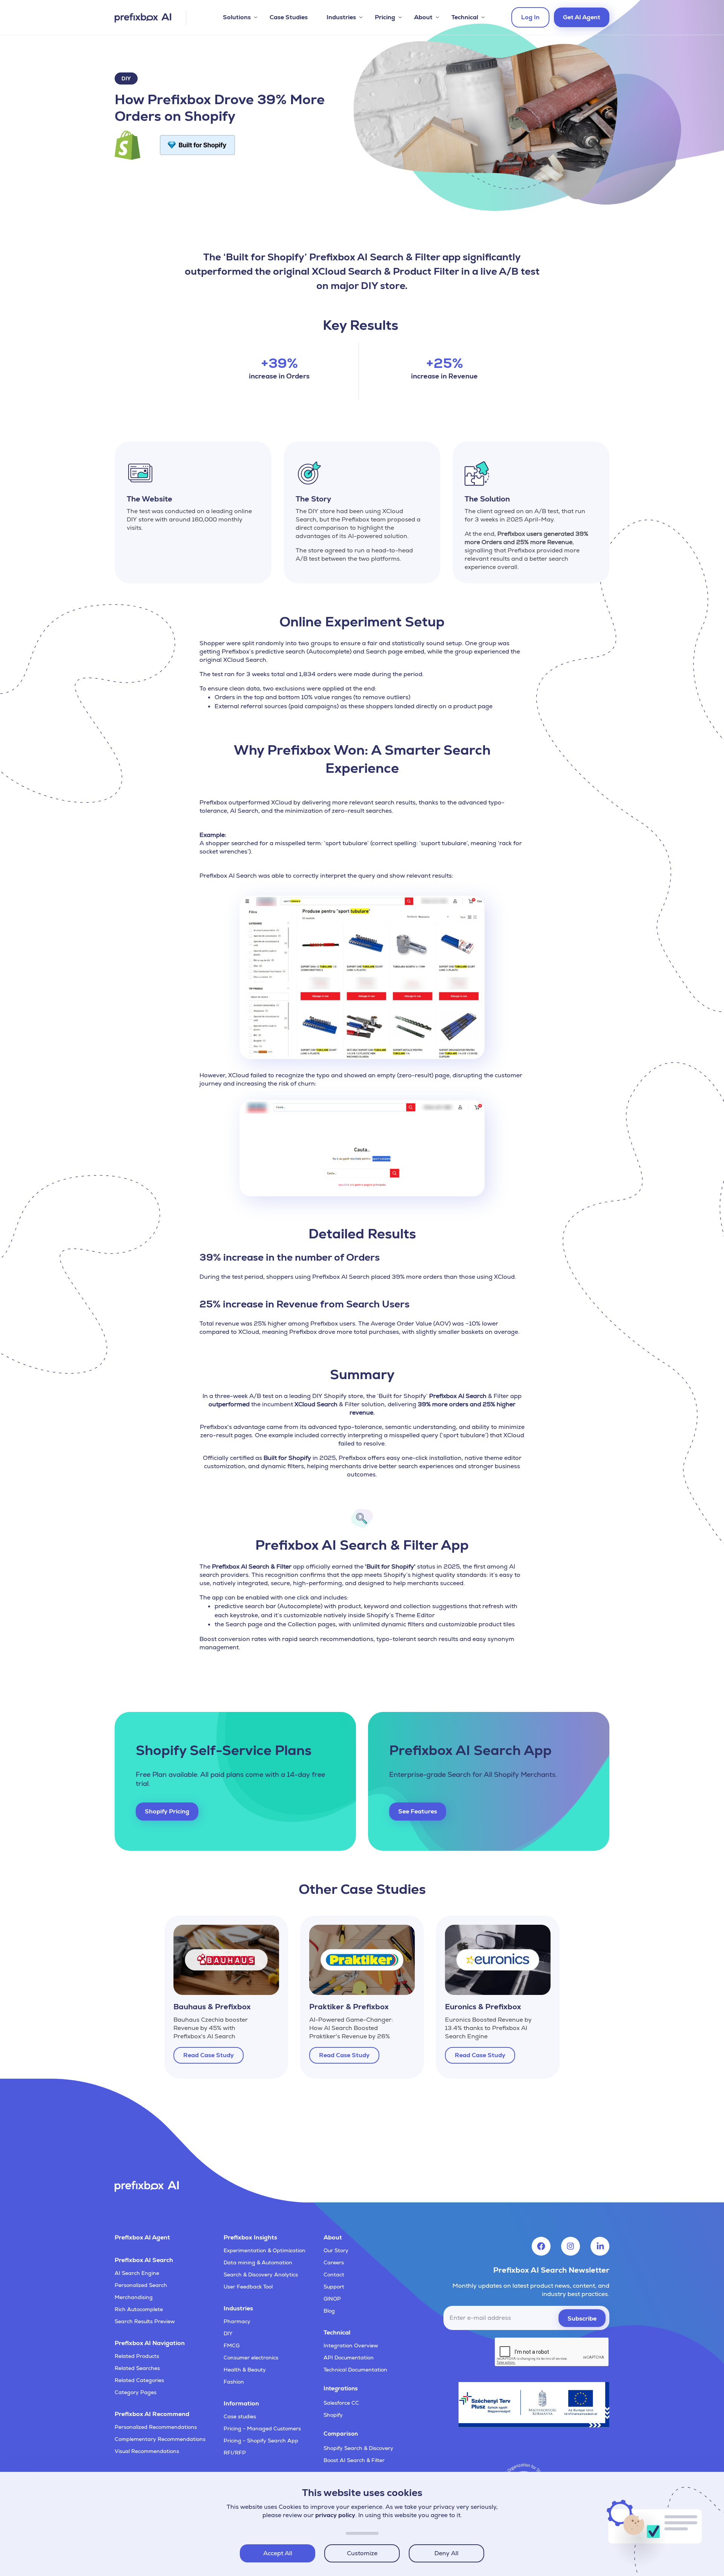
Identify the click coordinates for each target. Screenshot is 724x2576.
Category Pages (136, 2392)
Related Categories (139, 2380)
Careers (334, 2262)
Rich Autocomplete (139, 2309)
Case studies (240, 2416)
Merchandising (134, 2297)
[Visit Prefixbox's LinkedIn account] (600, 2246)
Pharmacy (237, 2321)
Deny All (446, 2553)
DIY (228, 2333)
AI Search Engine (137, 2273)
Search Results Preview (145, 2321)
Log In (530, 17)
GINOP (332, 2299)
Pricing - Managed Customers (262, 2428)
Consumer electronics (251, 2358)
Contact (334, 2275)
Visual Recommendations (147, 2451)
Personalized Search (141, 2285)
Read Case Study (209, 2055)
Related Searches (137, 2368)
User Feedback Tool (248, 2287)
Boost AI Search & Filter (354, 2460)
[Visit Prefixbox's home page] (150, 18)
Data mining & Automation (258, 2262)
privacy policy (335, 2515)
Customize (362, 2553)
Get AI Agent (582, 17)
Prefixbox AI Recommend (152, 2414)
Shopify (333, 2415)
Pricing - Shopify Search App (261, 2441)
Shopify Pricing (167, 1811)
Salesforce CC (341, 2403)
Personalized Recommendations (156, 2427)
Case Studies (289, 17)
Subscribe (582, 2318)
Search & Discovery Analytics (261, 2275)
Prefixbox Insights (250, 2237)
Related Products (137, 2356)
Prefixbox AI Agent (142, 2237)
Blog (329, 2311)
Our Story (336, 2250)
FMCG (232, 2345)
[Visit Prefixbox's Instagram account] (571, 2246)
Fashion (234, 2382)
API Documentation (349, 2358)
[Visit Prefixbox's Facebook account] (541, 2246)
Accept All (278, 2553)
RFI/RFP (235, 2453)
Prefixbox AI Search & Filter (252, 1566)
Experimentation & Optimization (265, 2250)
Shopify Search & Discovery (358, 2448)
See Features (418, 1811)
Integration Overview (351, 2345)
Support (334, 2287)
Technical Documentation (355, 2370)
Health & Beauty (245, 2370)
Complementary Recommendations (160, 2439)
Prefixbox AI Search (144, 2260)
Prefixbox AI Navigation (150, 2343)
